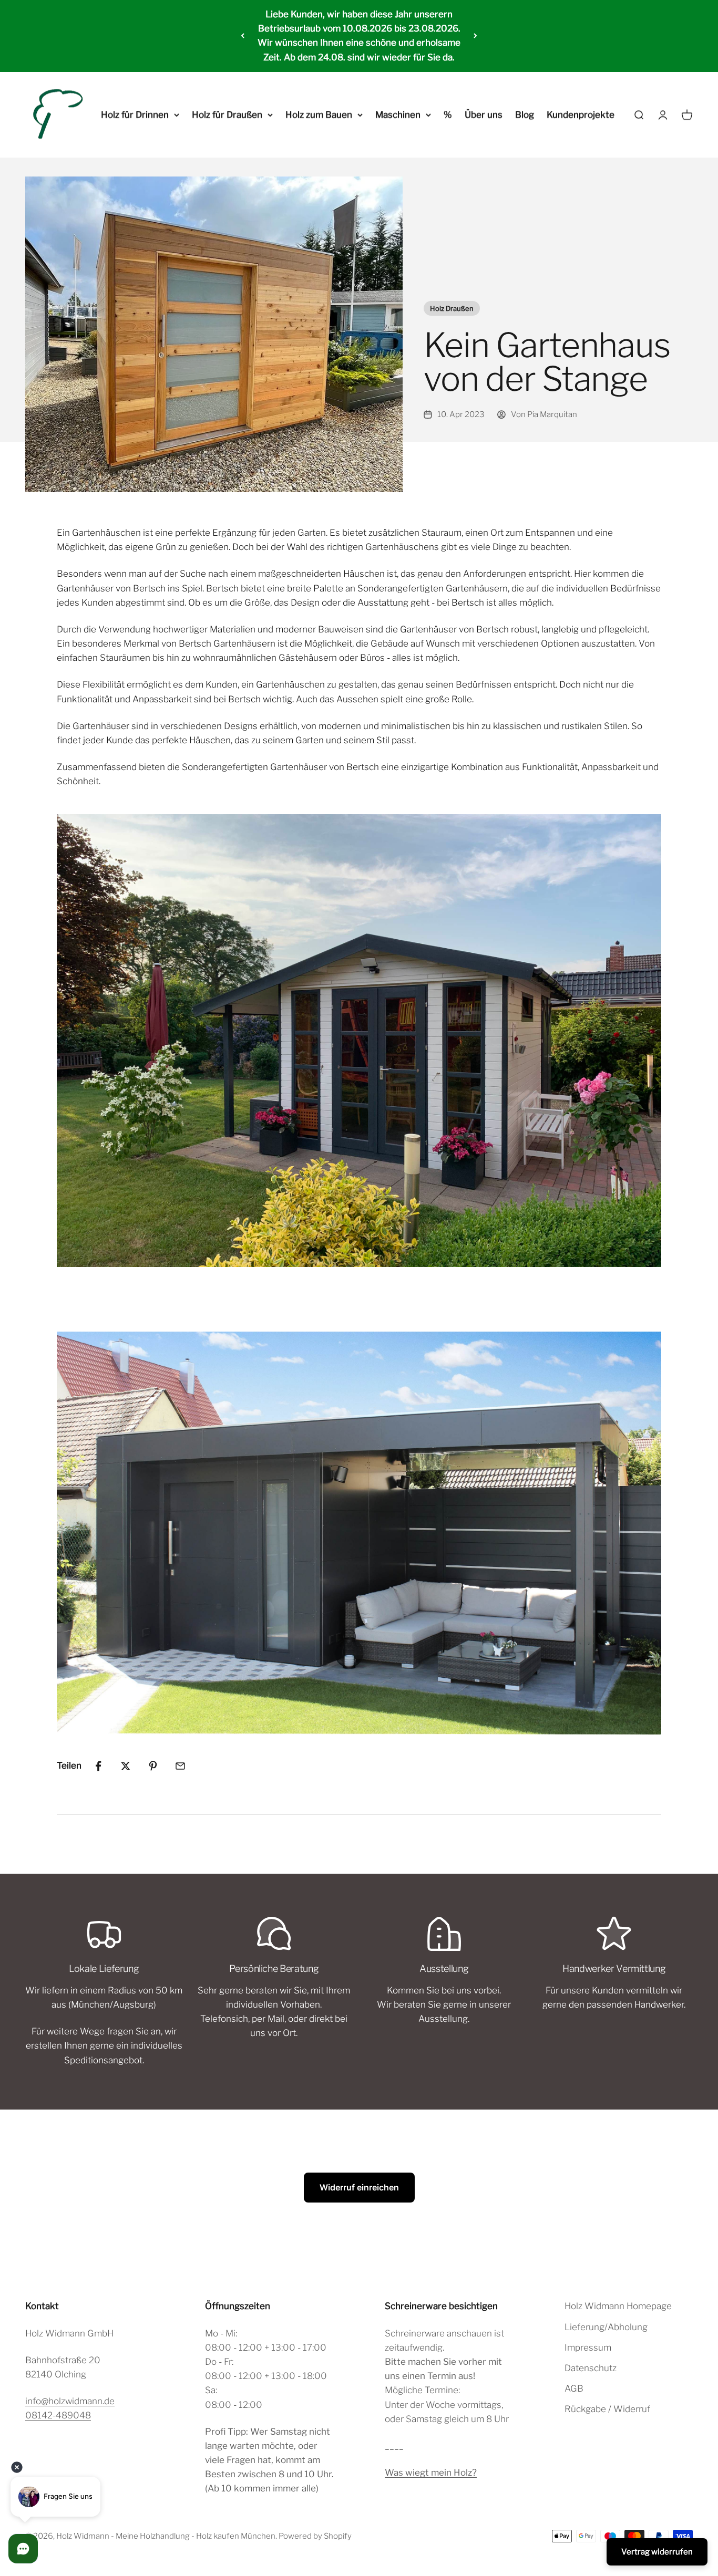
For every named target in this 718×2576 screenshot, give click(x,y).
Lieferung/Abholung (606, 2327)
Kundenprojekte (581, 115)
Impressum (588, 2348)
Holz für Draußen (227, 115)
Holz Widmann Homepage (618, 2306)
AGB (574, 2388)
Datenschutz (591, 2368)
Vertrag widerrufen (657, 2552)
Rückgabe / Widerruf (607, 2409)
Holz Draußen (452, 308)
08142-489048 (58, 2415)
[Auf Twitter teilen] (126, 1766)
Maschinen (398, 115)
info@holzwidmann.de (70, 2401)
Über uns (484, 115)
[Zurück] (243, 36)
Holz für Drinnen (135, 115)
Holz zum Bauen (319, 115)
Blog (525, 115)
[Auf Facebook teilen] (98, 1766)
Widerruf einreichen (359, 2187)
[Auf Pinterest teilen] (153, 1766)
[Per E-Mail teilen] (180, 1766)
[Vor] (475, 36)
